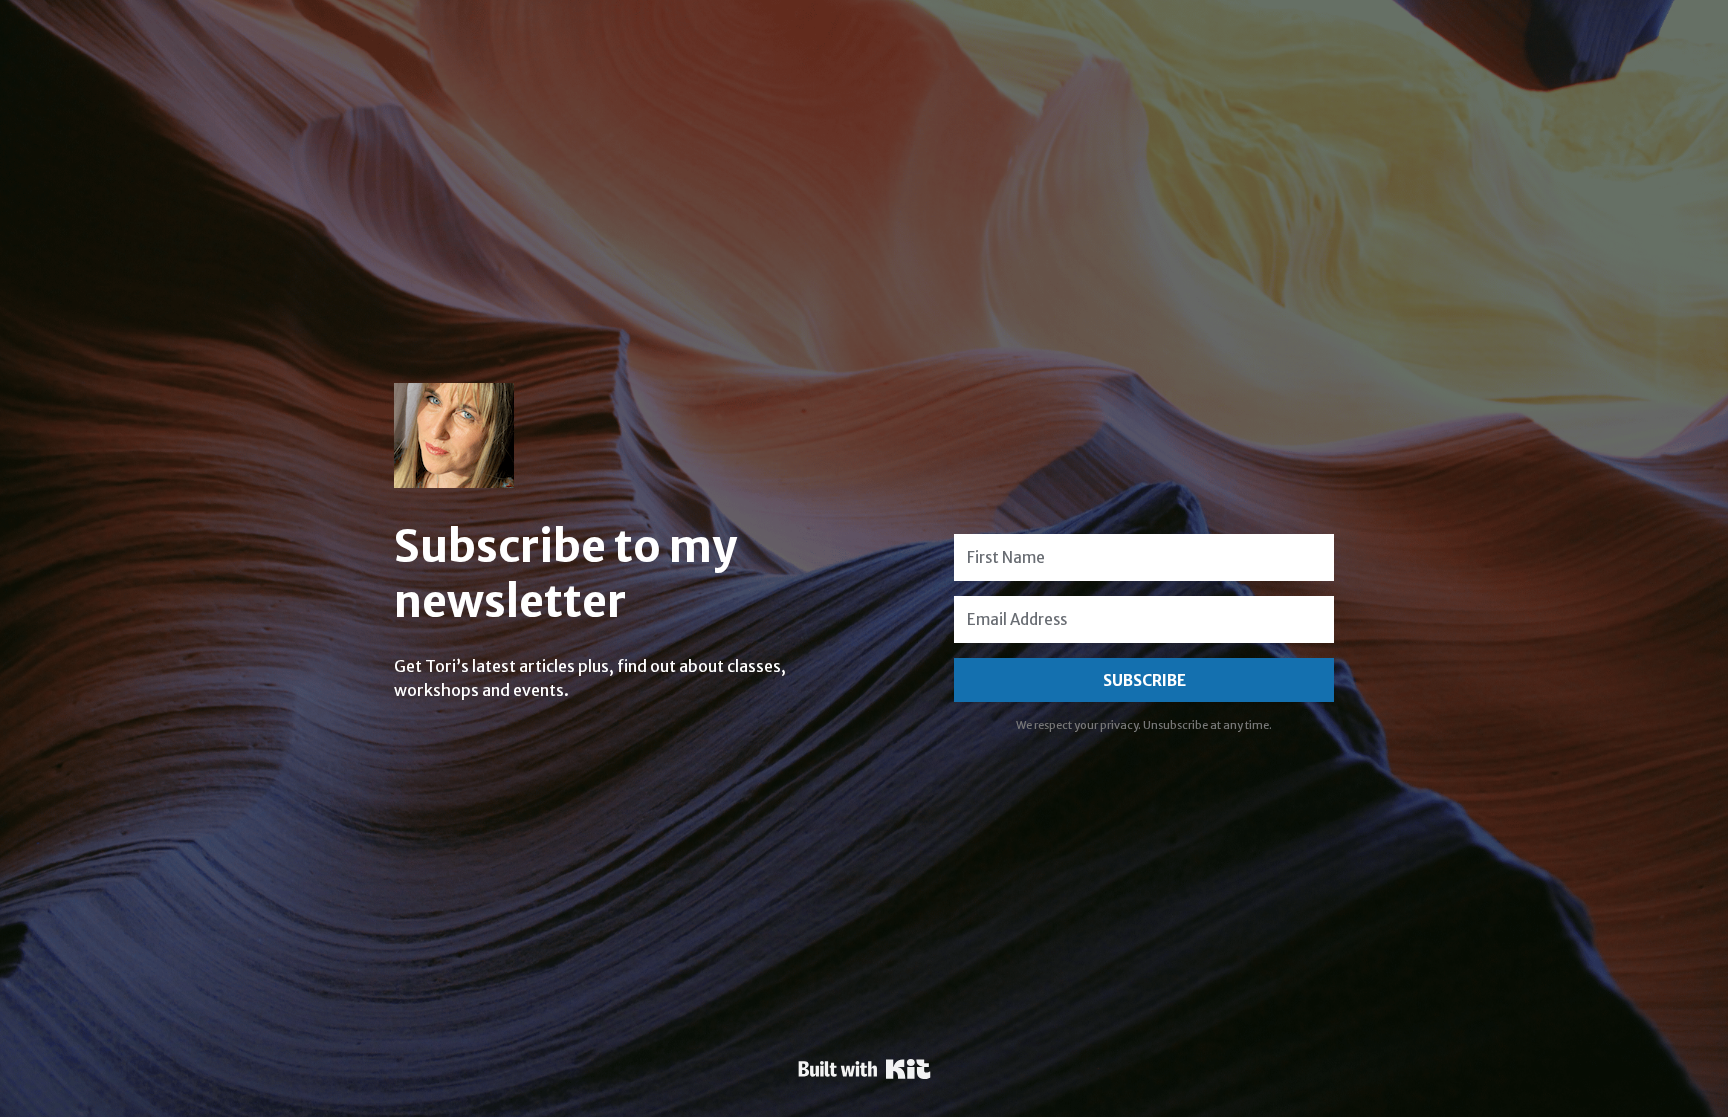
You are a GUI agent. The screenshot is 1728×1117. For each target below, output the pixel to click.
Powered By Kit (864, 1069)
